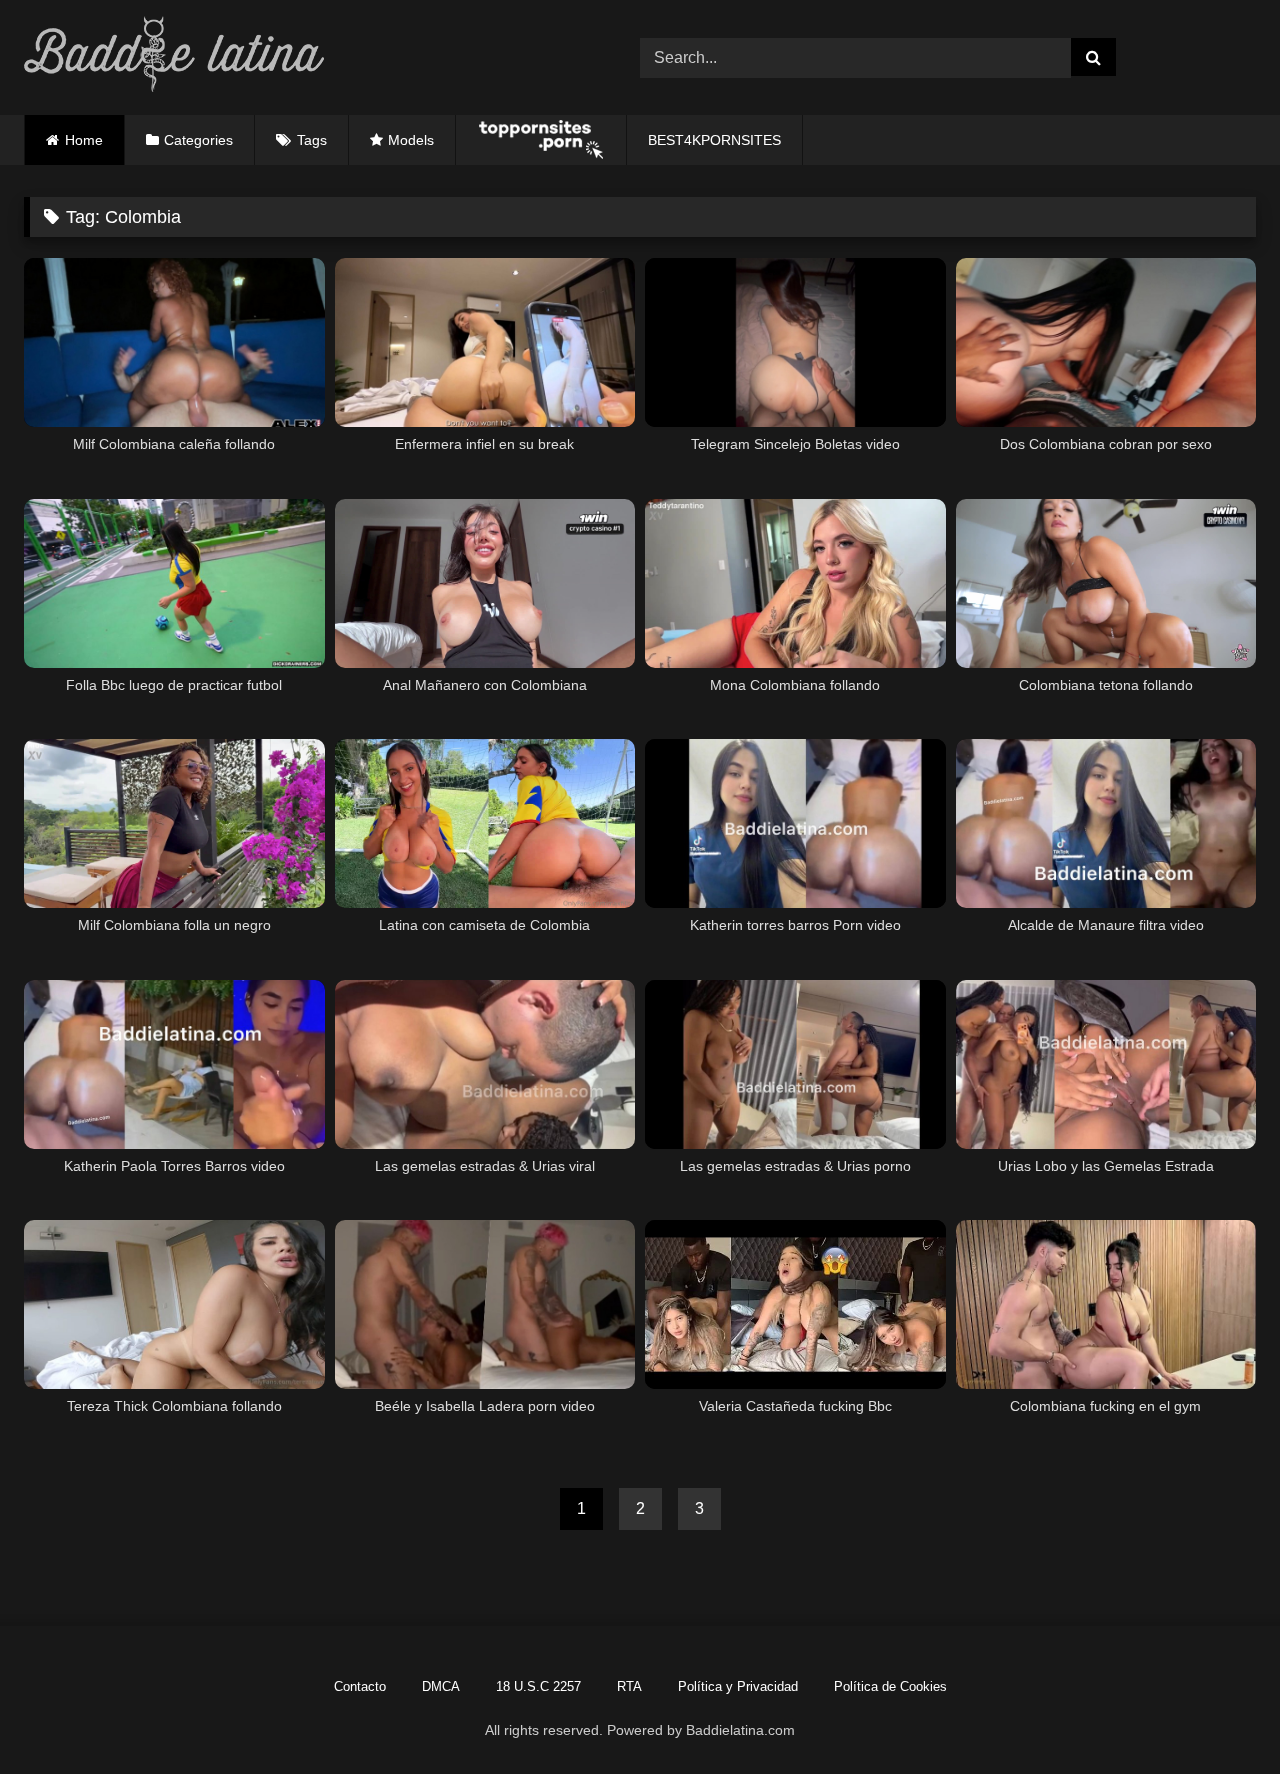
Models (411, 140)
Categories (198, 140)
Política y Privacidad (738, 1686)
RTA (629, 1686)
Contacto (360, 1686)
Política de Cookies (890, 1686)
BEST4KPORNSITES (714, 140)
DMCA (441, 1686)
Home (84, 140)
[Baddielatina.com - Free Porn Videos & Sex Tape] (174, 57)
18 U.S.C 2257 (538, 1686)
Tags (312, 140)
